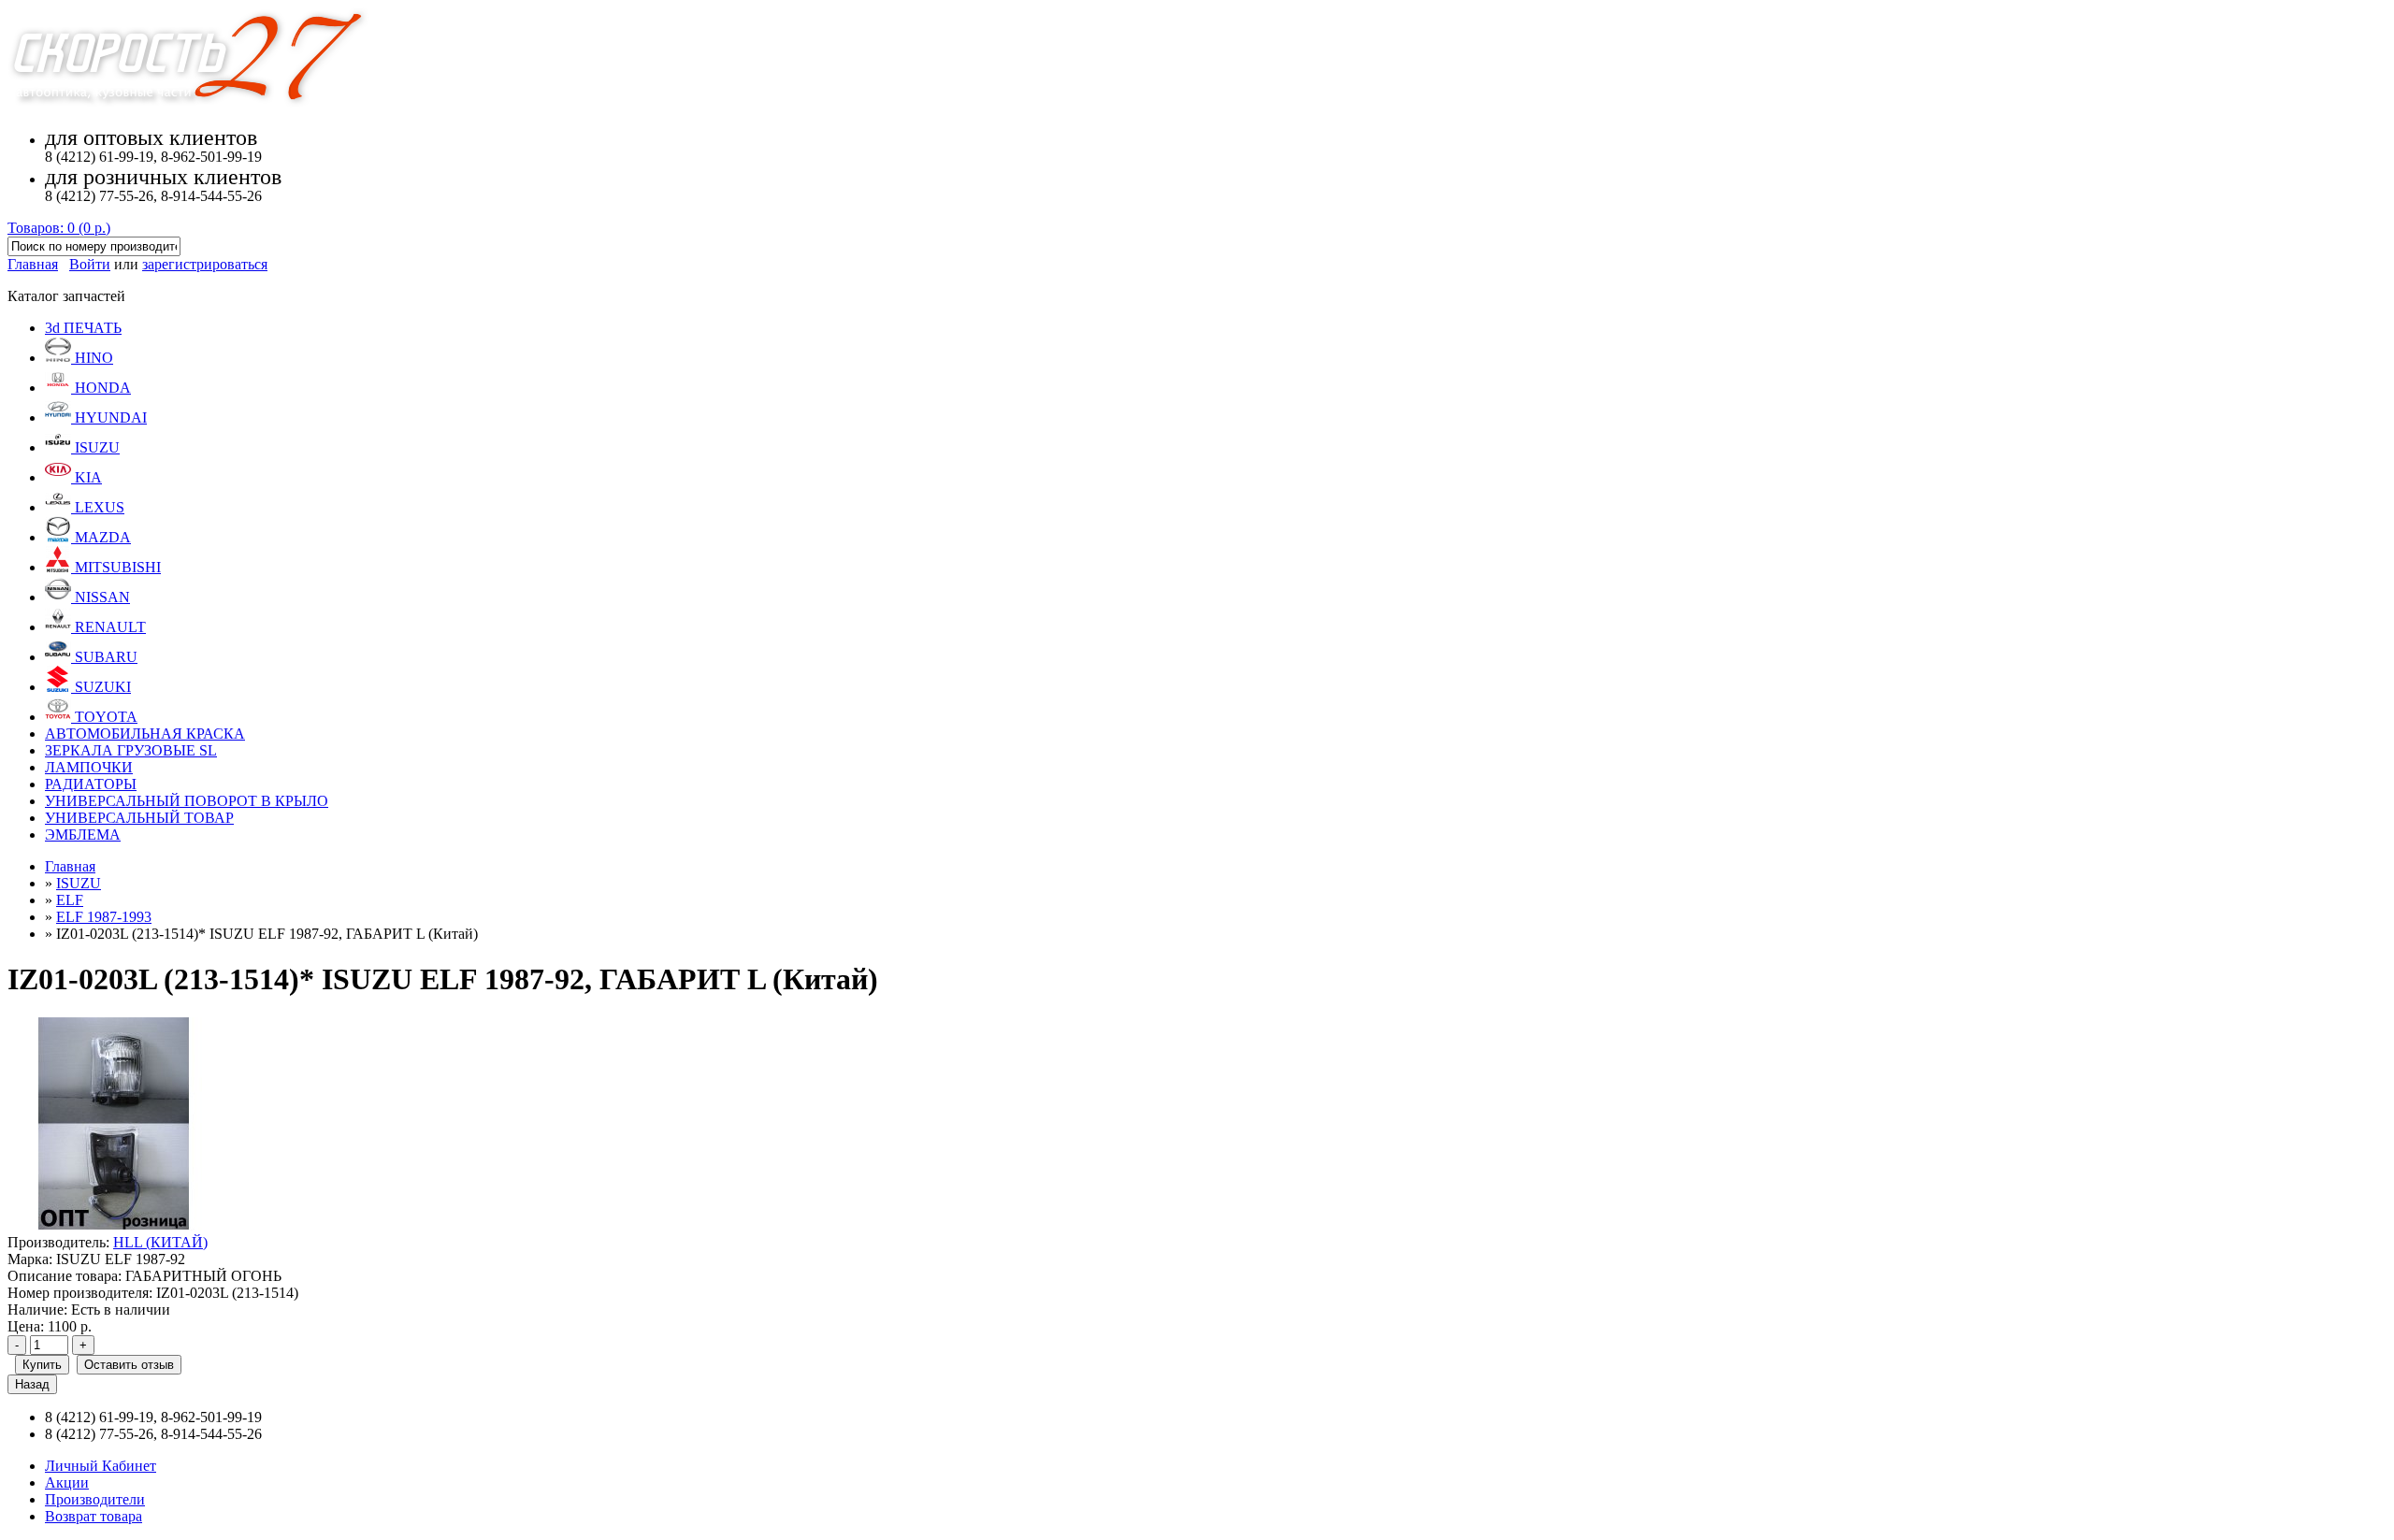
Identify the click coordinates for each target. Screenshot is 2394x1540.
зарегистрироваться (205, 264)
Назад (32, 1384)
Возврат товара (94, 1516)
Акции (67, 1482)
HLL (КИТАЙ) (160, 1242)
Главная (33, 264)
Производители (95, 1499)
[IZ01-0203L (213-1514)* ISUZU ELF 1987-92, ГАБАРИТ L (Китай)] (114, 1225)
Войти (90, 264)
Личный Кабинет (101, 1466)
